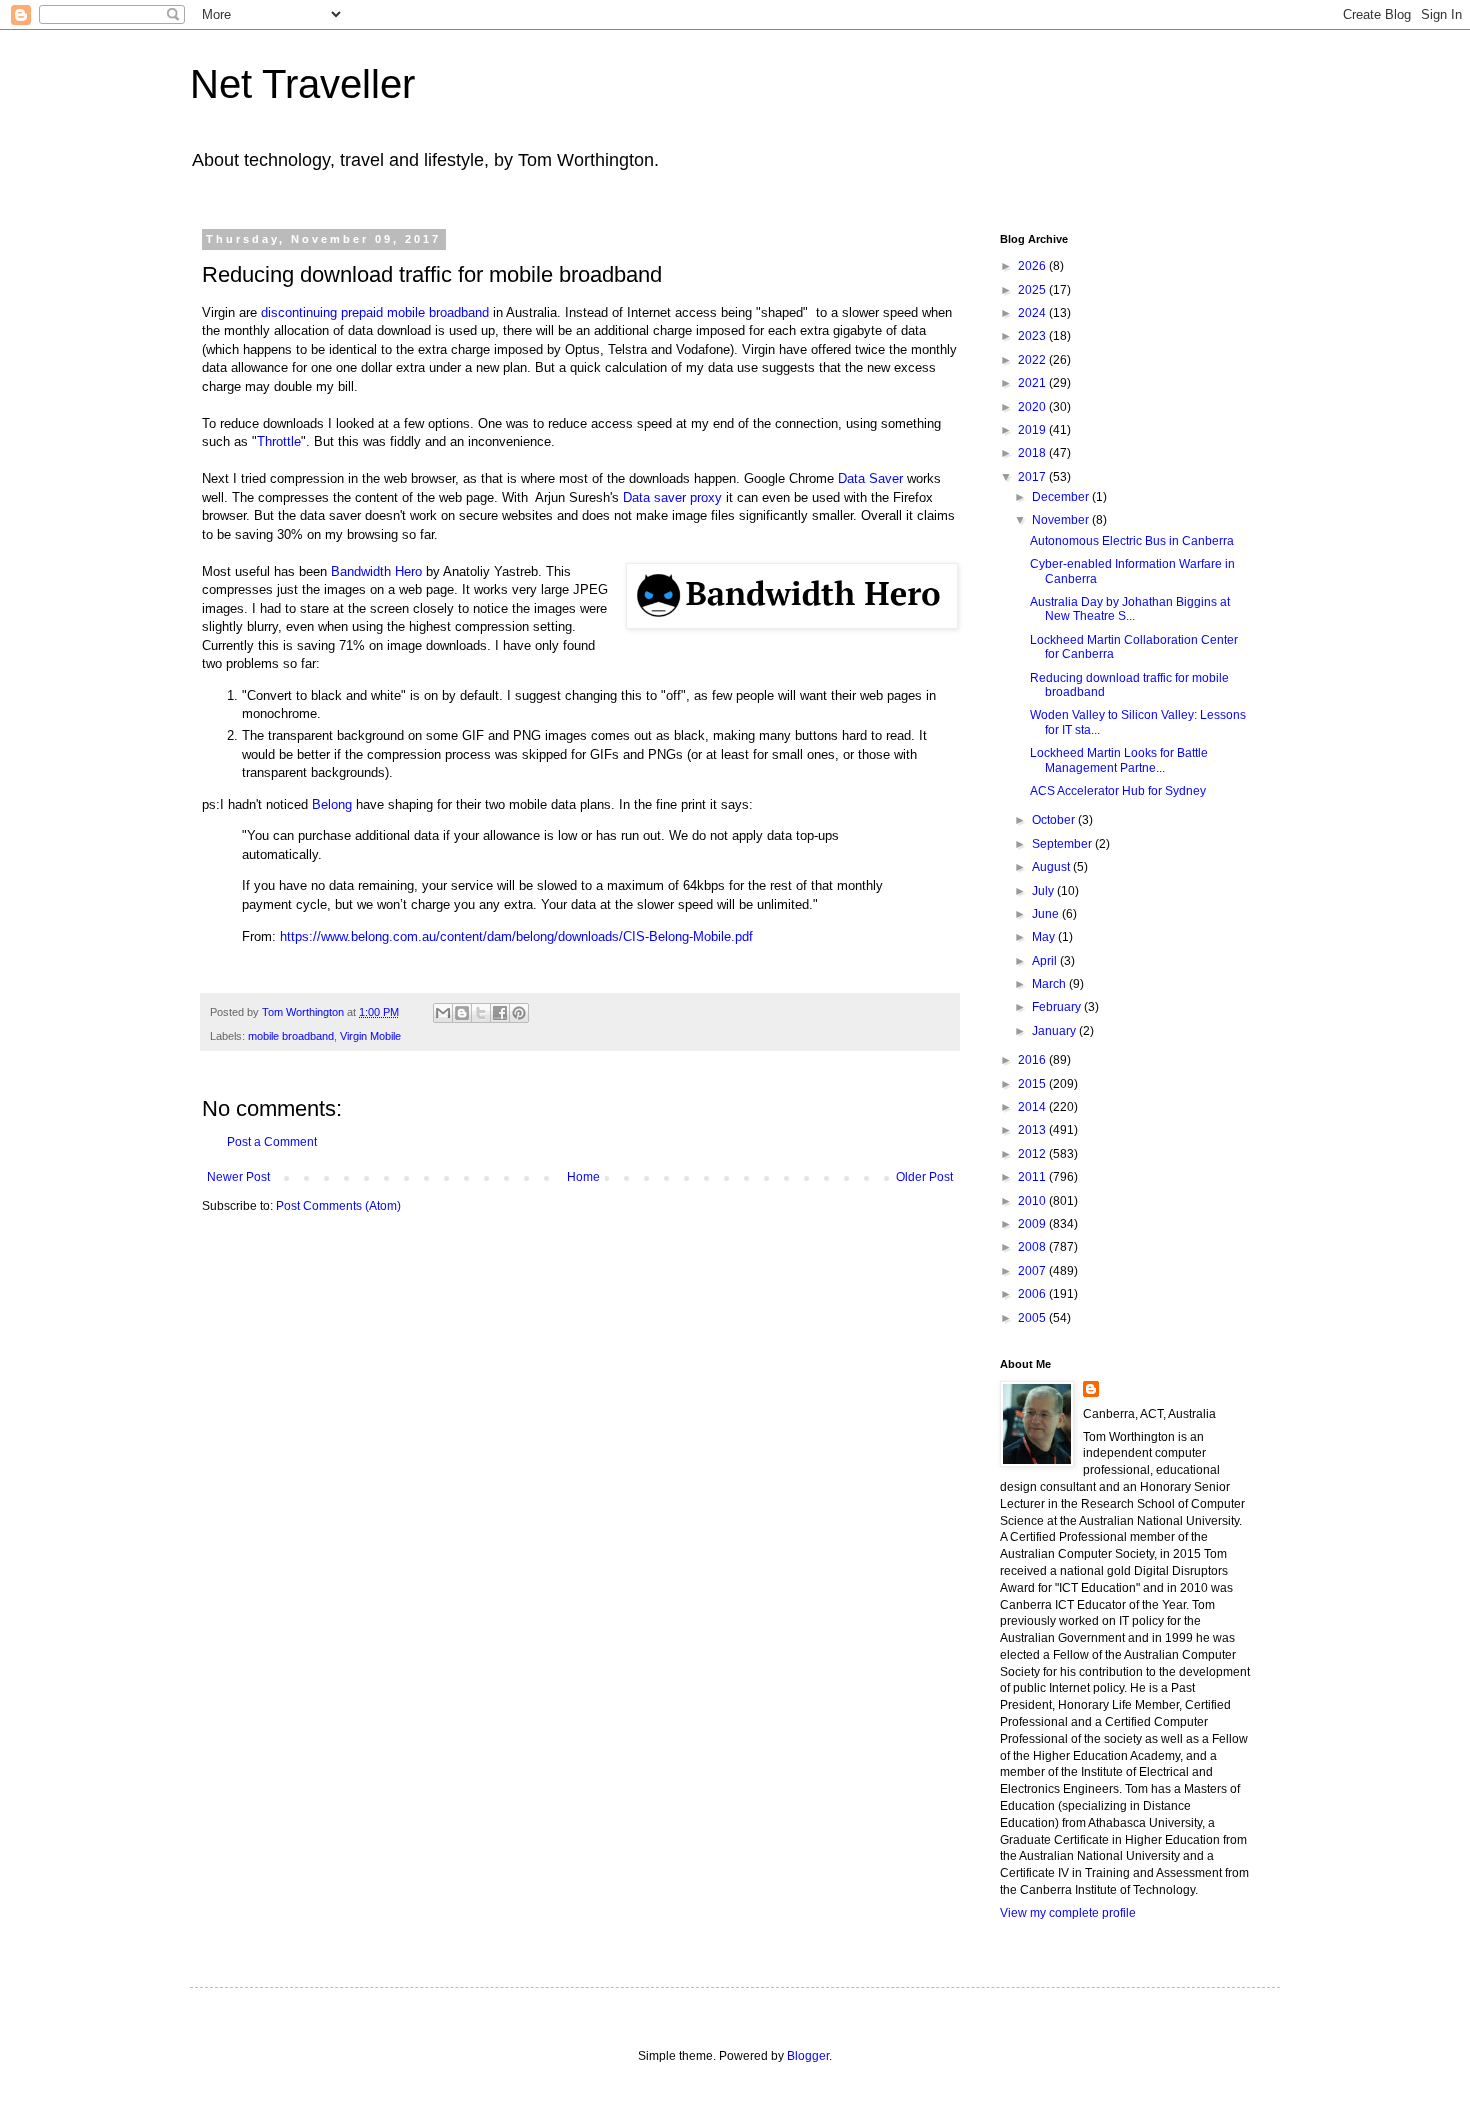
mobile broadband (291, 1036)
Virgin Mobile (370, 1036)
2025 (1033, 290)
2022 (1033, 360)
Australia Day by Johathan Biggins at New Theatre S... (1130, 609)
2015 (1033, 1084)
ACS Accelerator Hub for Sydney (1118, 791)
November (1062, 520)
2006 (1033, 1294)
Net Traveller (302, 84)
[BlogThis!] (462, 1013)
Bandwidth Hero (376, 571)
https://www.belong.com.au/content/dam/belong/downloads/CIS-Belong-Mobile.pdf (516, 936)
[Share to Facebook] (500, 1013)
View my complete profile (1068, 1913)
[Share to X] (481, 1013)
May (1045, 937)
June (1047, 914)
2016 (1033, 1060)
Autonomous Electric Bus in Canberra (1132, 541)
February (1058, 1007)
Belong (332, 804)
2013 (1033, 1130)
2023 (1033, 336)
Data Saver (870, 478)
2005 (1033, 1318)
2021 (1033, 383)
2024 (1033, 313)
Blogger (808, 2056)
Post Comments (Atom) (338, 1206)
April (1046, 961)
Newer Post (238, 1177)
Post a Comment (272, 1142)
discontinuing (301, 312)
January (1055, 1031)
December (1062, 497)
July (1044, 891)
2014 (1033, 1107)
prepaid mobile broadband (415, 312)
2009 (1033, 1224)
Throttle (279, 441)
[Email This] (443, 1013)
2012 (1033, 1154)
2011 (1033, 1177)
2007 (1033, 1271)
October (1055, 820)
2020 (1033, 407)
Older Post (924, 1177)
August (1052, 867)
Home (583, 1177)
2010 (1033, 1201)
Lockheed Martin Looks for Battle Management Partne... (1119, 760)
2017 (1033, 477)
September (1063, 844)
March (1050, 984)
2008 (1033, 1247)
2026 (1033, 266)
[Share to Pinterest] (519, 1013)
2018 (1033, 453)
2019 (1033, 430)
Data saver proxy (670, 497)
